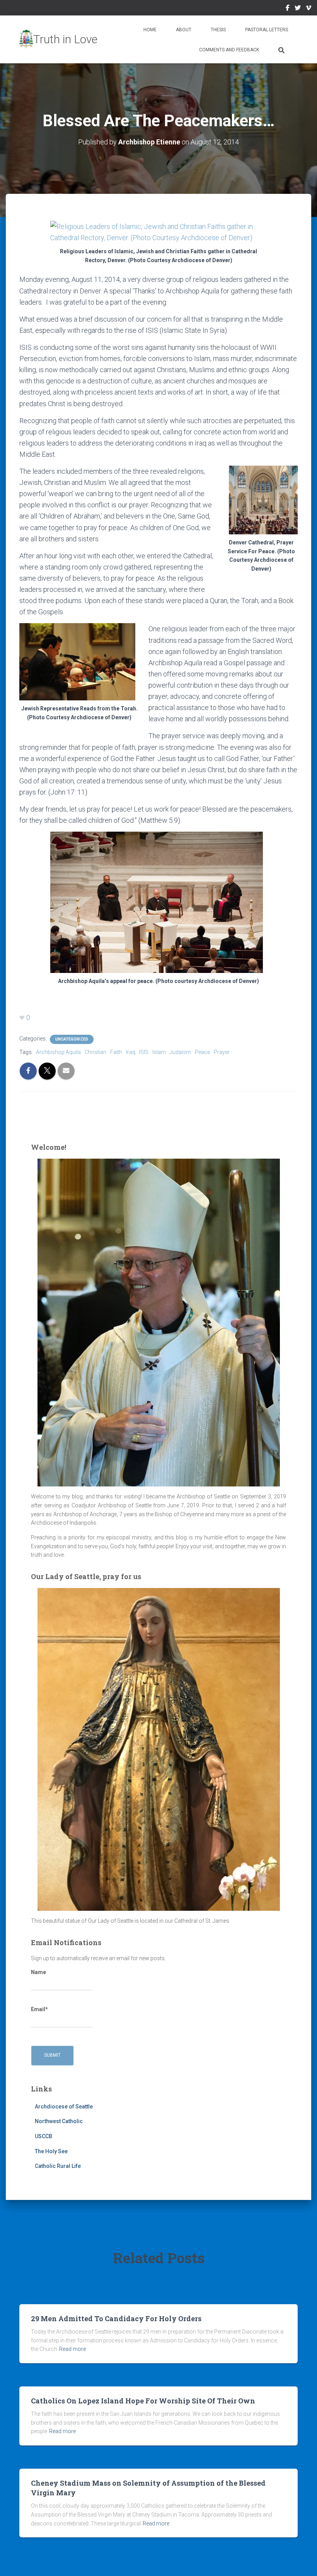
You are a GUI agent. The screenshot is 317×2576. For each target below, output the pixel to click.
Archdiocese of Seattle (64, 2107)
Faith (116, 1052)
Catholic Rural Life (58, 2166)
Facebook (288, 9)
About (184, 30)
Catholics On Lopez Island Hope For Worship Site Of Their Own (143, 2401)
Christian (95, 1052)
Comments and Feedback (229, 50)
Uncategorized (72, 1039)
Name (38, 1972)
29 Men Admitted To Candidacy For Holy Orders (116, 2318)
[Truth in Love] (58, 39)
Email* (39, 2009)
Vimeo (308, 9)
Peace (202, 1052)
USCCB (43, 2136)
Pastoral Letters (267, 30)
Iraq (131, 1052)
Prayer (222, 1052)
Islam (159, 1052)
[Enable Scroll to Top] (302, 2561)
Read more (72, 2349)
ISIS (144, 1052)
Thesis (218, 30)
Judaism (180, 1052)
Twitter (298, 9)
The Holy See (51, 2151)
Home (150, 30)
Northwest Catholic (59, 2121)
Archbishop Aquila (58, 1052)
